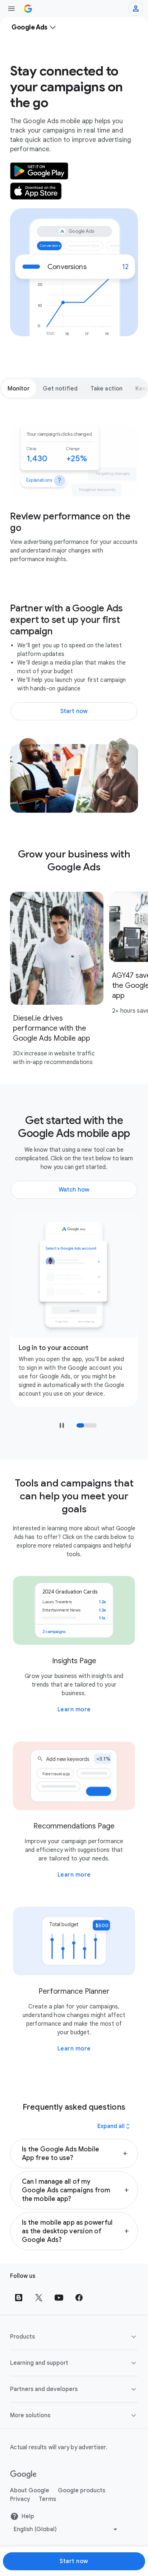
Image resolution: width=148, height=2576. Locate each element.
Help (28, 2516)
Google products (82, 2491)
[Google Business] (28, 9)
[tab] (19, 388)
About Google (30, 2491)
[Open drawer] (11, 9)
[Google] (24, 2475)
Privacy (20, 2499)
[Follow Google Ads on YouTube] (59, 2298)
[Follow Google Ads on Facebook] (79, 2298)
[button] (74, 2154)
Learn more (74, 1710)
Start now (74, 2561)
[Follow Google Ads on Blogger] (19, 2298)
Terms (47, 2499)
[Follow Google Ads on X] (39, 2298)
